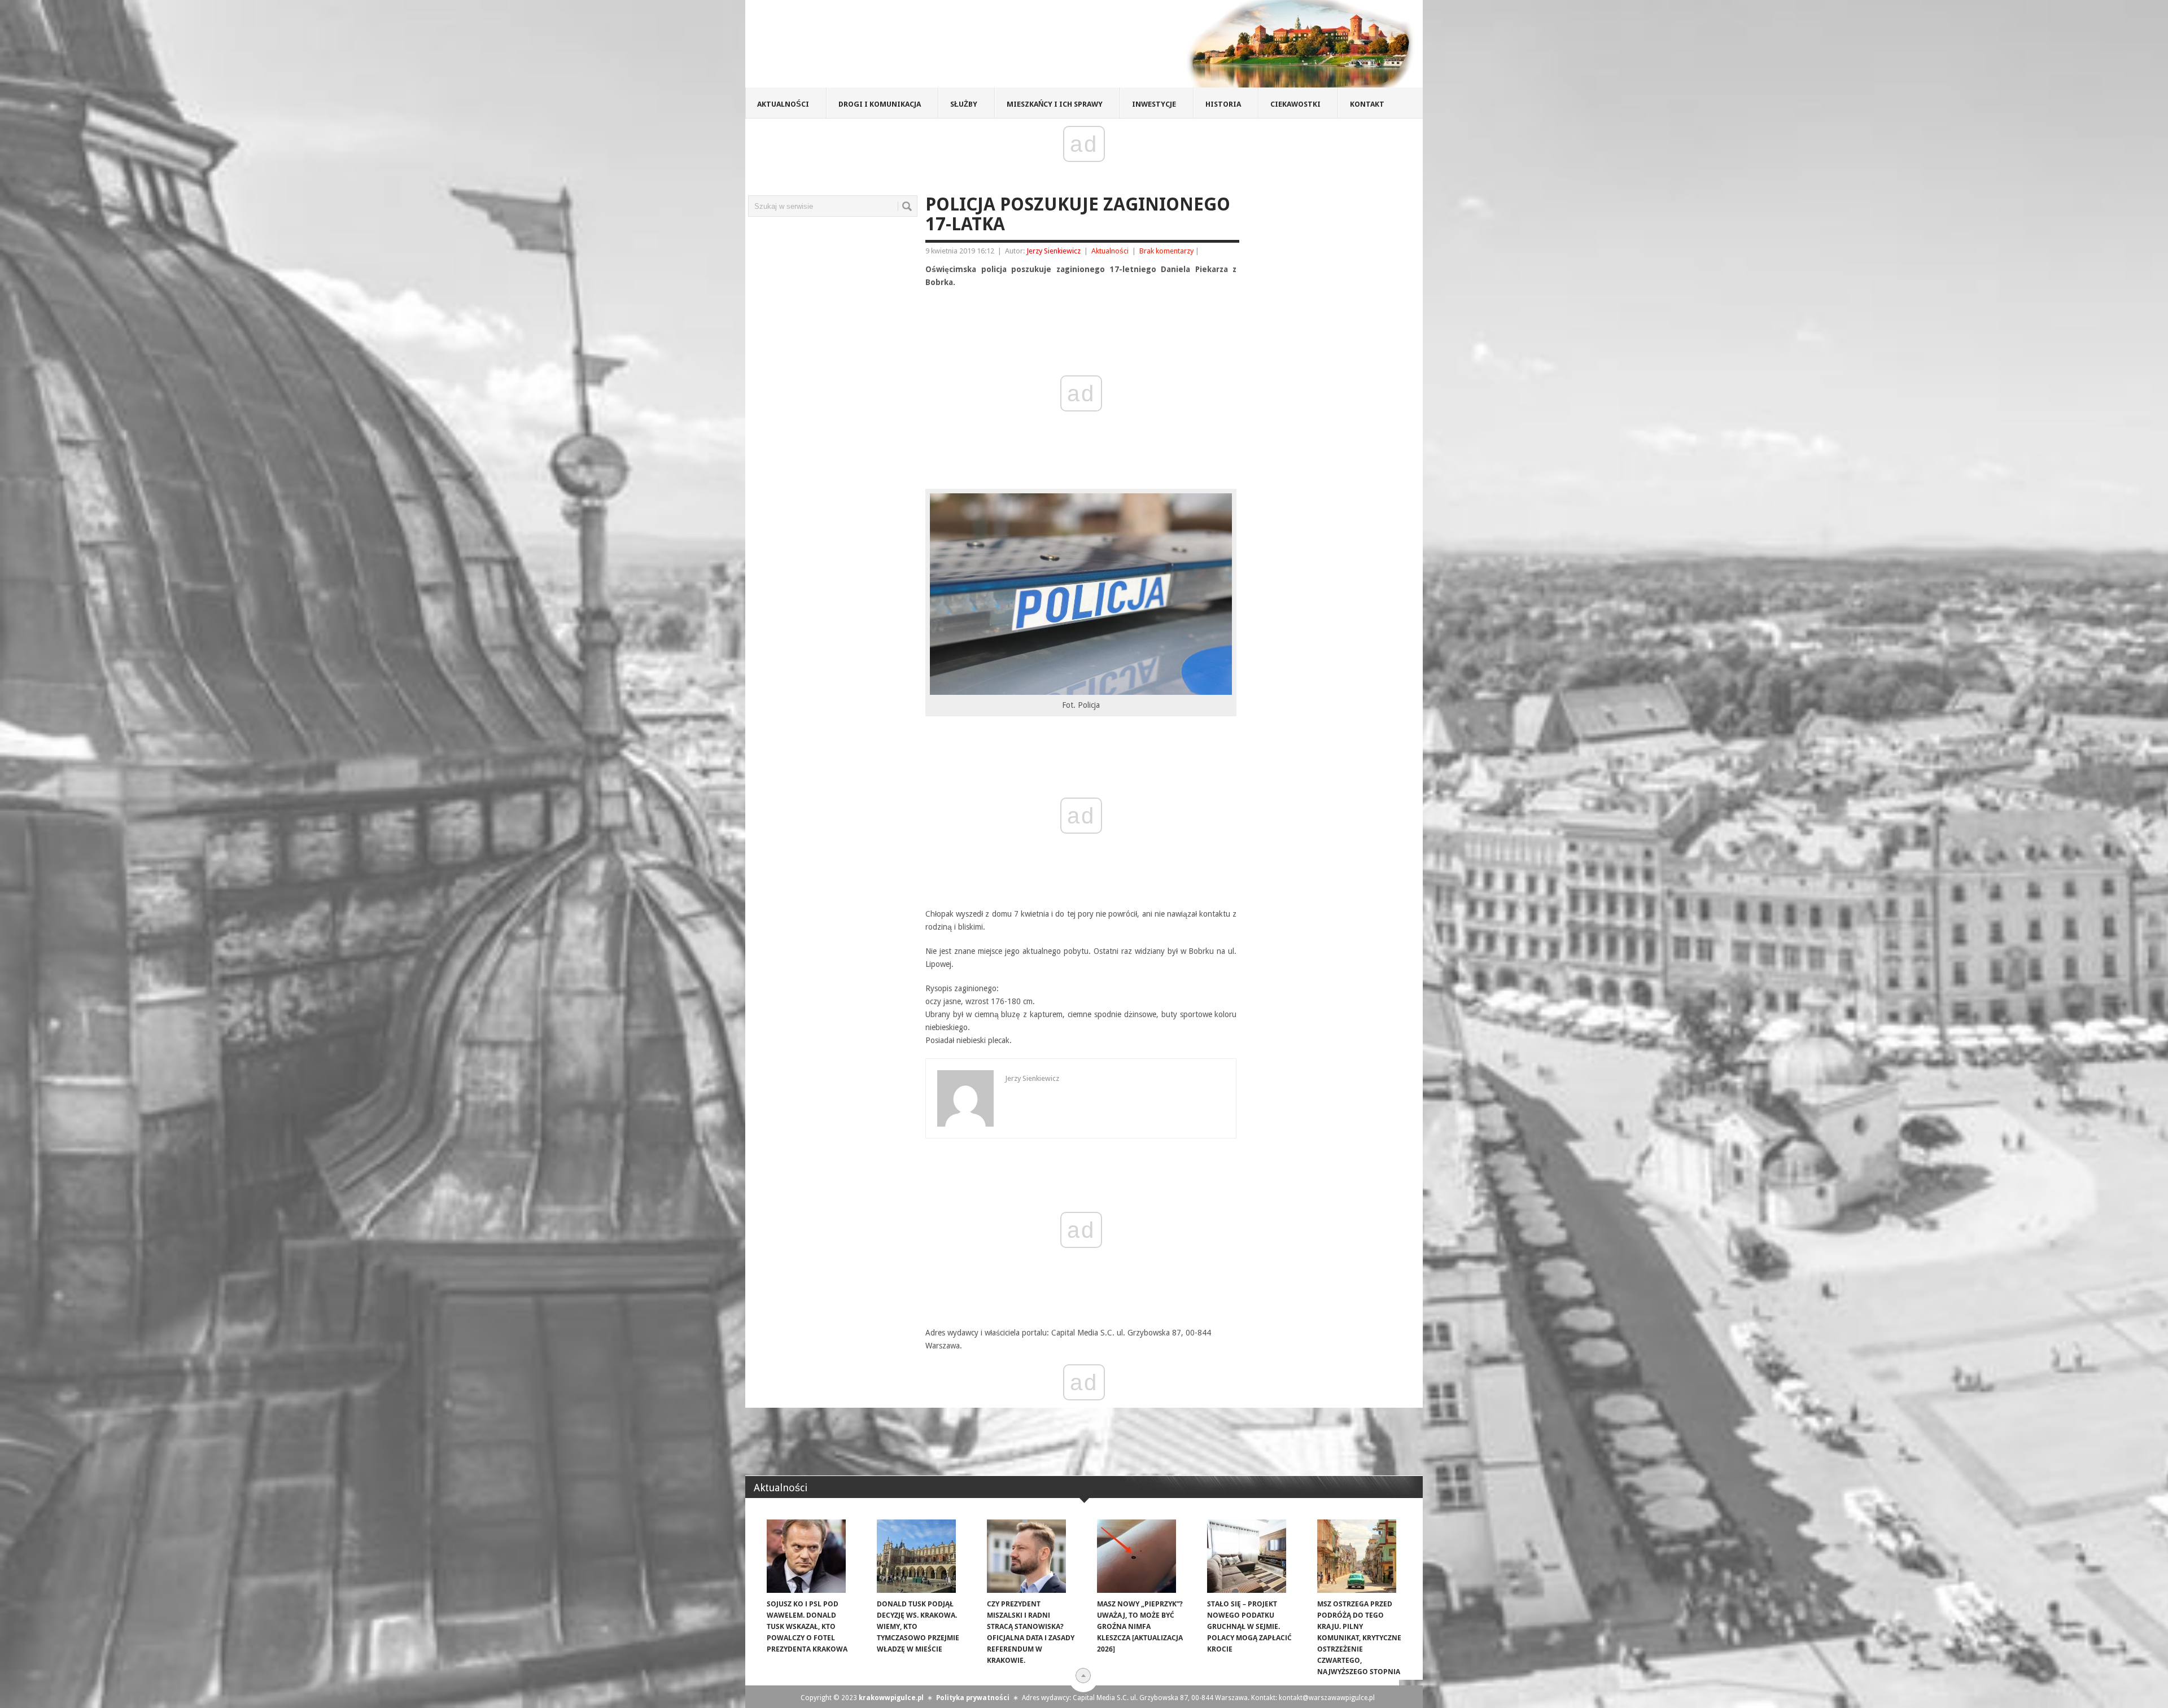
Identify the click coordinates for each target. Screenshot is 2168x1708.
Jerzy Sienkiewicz (1054, 251)
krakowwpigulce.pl (891, 1698)
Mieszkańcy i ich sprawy (1055, 104)
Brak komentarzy (1166, 251)
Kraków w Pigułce (911, 47)
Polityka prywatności (973, 1698)
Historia (1223, 104)
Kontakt (1367, 104)
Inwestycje (1154, 104)
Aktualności (783, 104)
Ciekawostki (1295, 104)
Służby (964, 104)
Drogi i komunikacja (880, 104)
